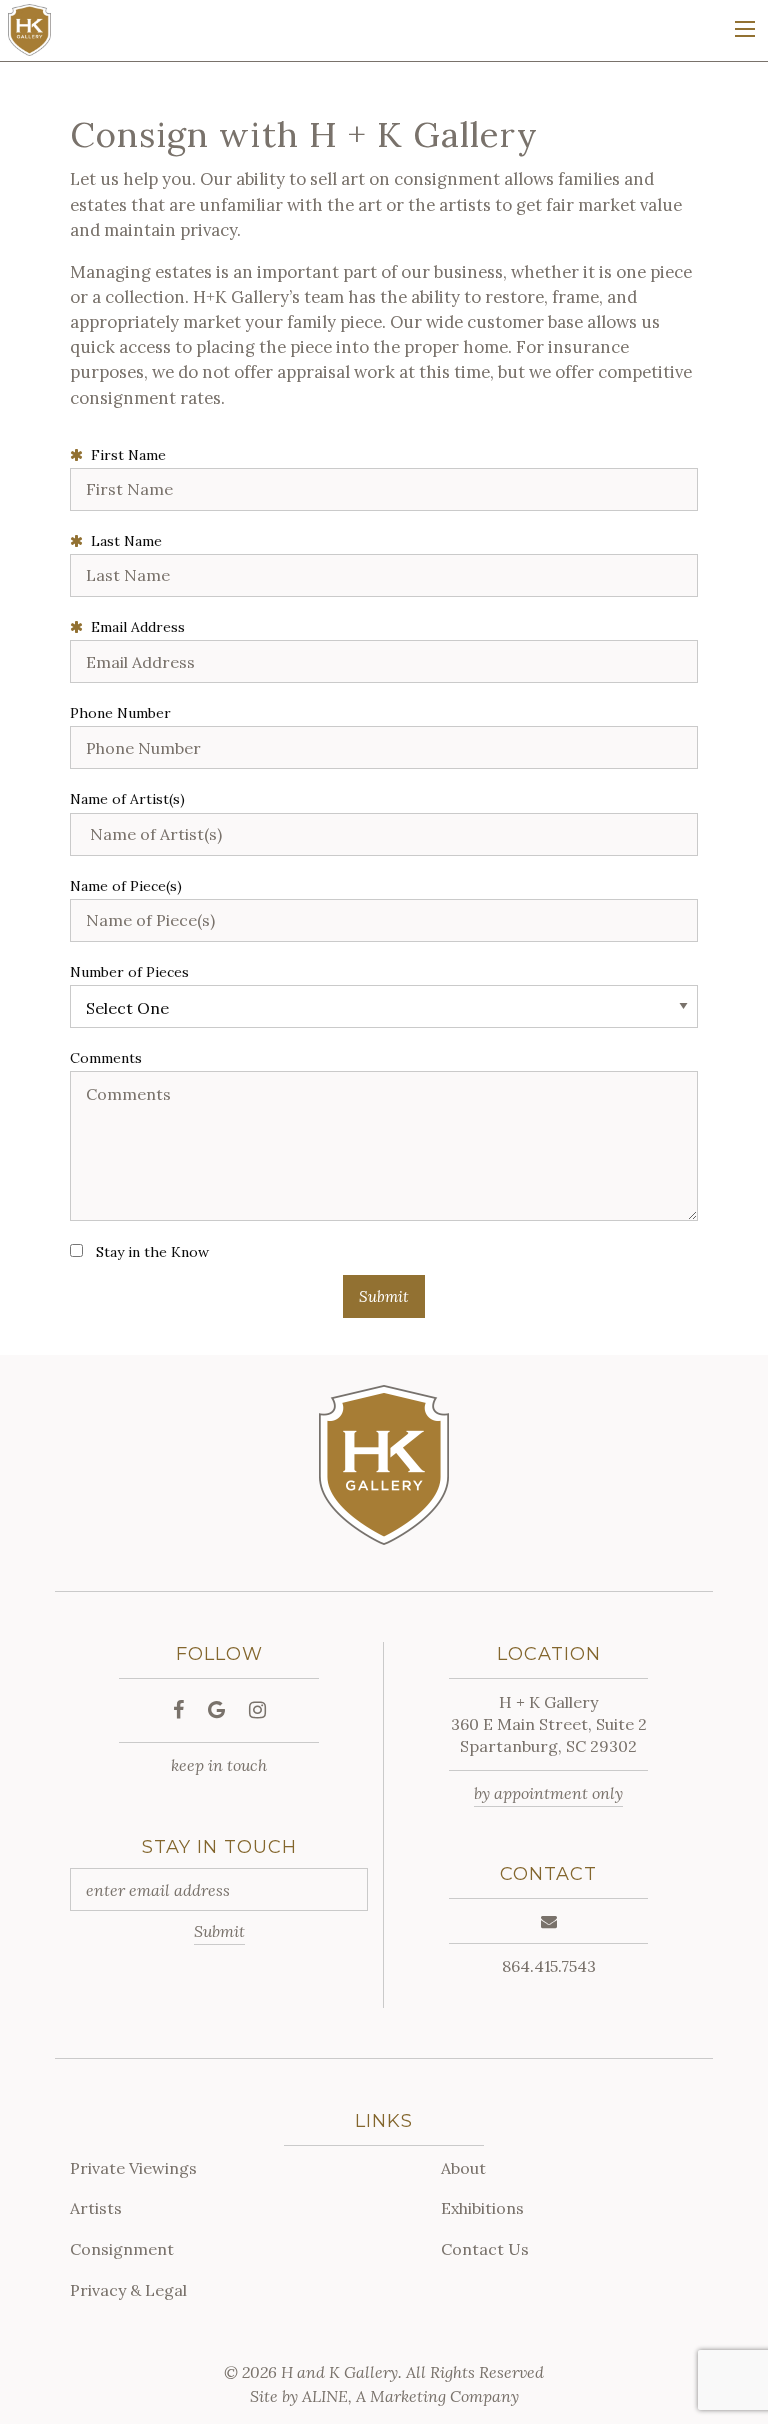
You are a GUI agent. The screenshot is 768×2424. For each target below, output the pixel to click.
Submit (219, 1931)
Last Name (122, 541)
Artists (96, 2208)
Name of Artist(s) (127, 799)
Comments (106, 1058)
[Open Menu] (745, 29)
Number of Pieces (129, 972)
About (463, 2168)
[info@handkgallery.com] (549, 1921)
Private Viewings (133, 2168)
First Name (124, 455)
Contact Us (485, 2249)
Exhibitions (482, 2208)
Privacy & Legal (128, 2290)
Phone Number (120, 713)
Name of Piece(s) (126, 886)
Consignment (122, 2249)
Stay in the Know (152, 1252)
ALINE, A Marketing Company (410, 2396)
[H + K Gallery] (29, 29)
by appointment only (548, 1793)
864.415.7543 (549, 1966)
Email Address (134, 627)
